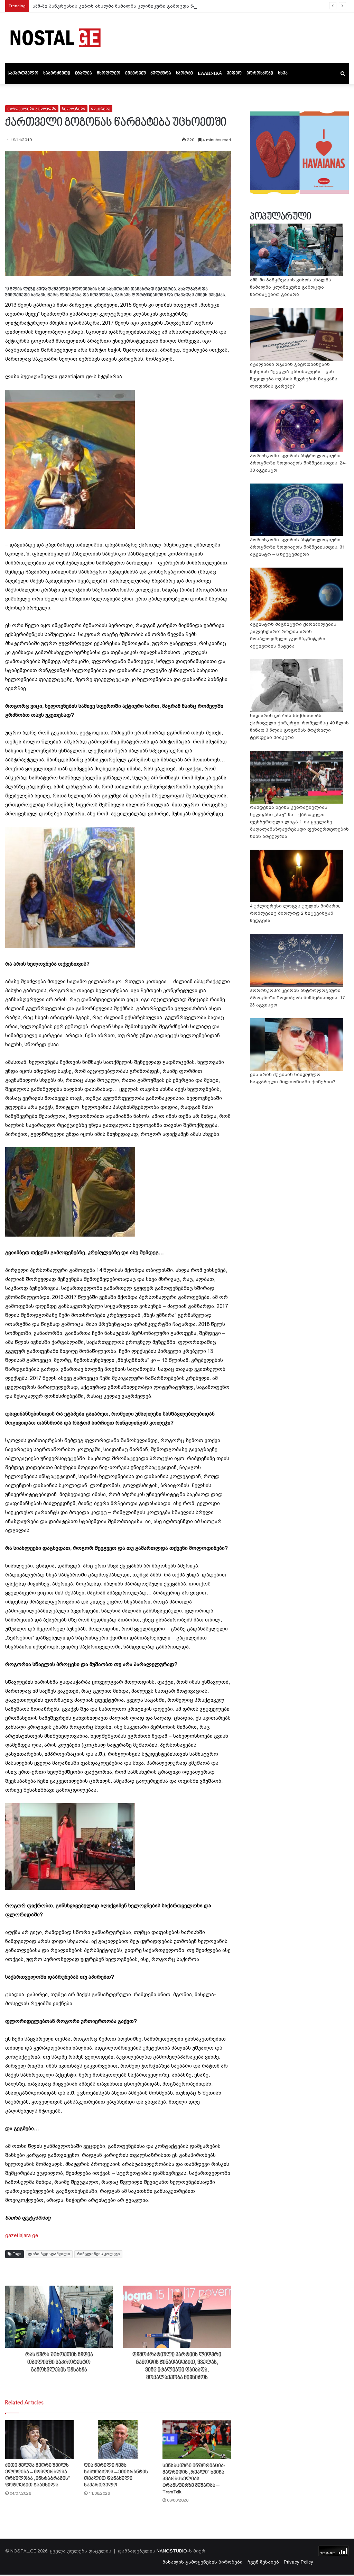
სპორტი (184, 73)
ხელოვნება (74, 109)
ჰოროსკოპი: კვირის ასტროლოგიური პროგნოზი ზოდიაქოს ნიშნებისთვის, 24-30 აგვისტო (298, 463)
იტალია (83, 73)
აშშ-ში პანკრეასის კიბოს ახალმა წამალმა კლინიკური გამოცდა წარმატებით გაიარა (136, 6)
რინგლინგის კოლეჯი (98, 2254)
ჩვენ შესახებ (263, 2562)
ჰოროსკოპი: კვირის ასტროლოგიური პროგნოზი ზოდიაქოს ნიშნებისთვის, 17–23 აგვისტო (299, 998)
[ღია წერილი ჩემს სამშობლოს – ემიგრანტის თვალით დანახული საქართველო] (118, 2439)
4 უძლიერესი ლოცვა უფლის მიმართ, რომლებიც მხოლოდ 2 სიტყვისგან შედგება (295, 913)
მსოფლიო (109, 73)
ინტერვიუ (136, 73)
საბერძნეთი (57, 73)
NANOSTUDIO (172, 2551)
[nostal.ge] (55, 38)
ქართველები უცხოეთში (32, 109)
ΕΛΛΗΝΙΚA (210, 73)
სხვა (283, 73)
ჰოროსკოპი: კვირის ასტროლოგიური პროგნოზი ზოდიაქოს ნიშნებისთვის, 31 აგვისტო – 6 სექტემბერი (297, 547)
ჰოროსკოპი (260, 73)
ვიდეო (234, 73)
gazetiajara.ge (22, 2235)
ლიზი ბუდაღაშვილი (49, 2254)
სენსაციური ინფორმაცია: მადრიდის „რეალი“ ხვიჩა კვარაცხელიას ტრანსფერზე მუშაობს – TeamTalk (194, 2479)
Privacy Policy (299, 2562)
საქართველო (23, 73)
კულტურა (161, 73)
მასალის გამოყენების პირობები (203, 2562)
